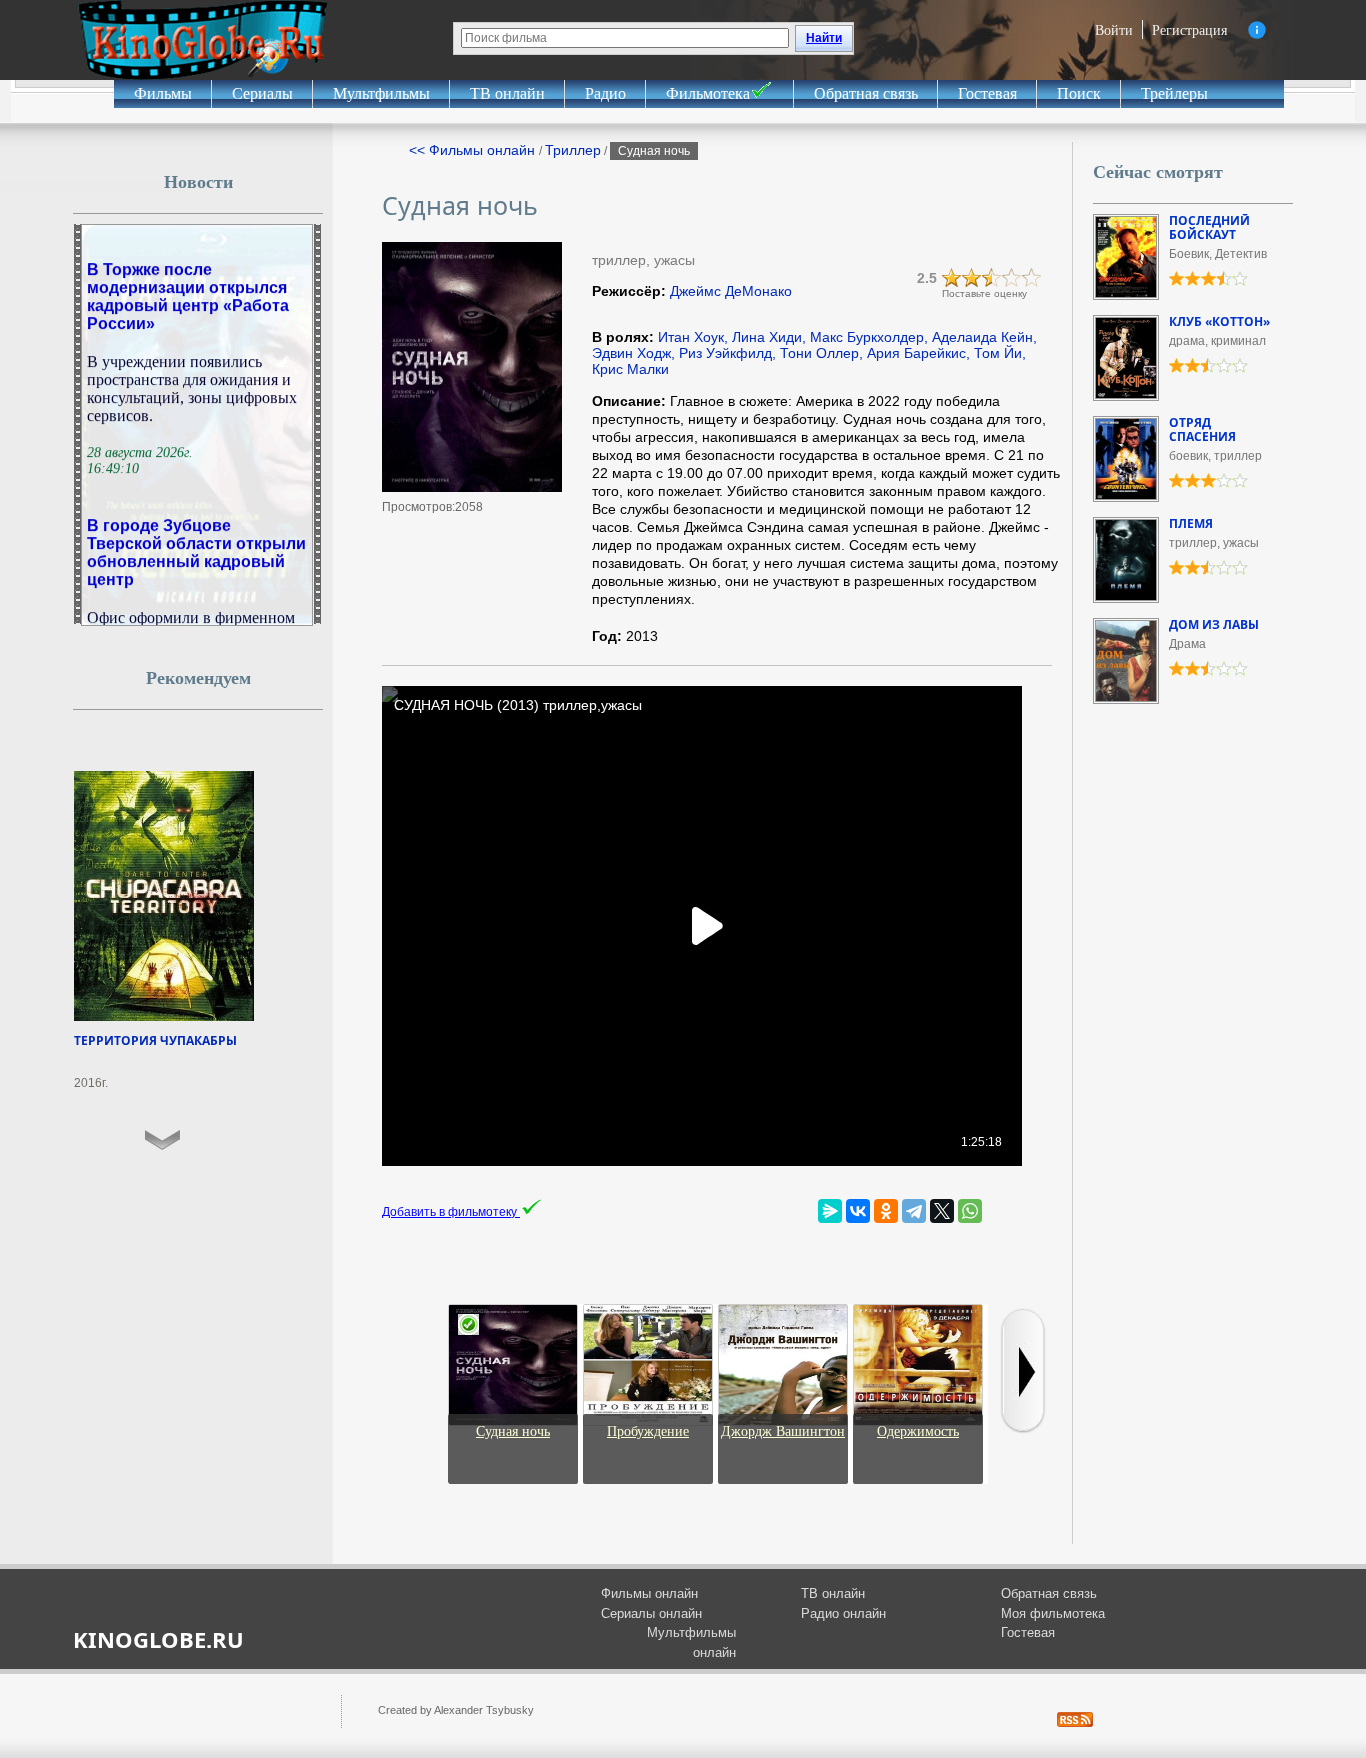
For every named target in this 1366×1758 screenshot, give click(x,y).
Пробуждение (648, 1431)
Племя (1191, 523)
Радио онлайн (843, 1613)
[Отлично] (1032, 278)
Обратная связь (866, 93)
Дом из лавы (1214, 624)
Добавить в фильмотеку (451, 1212)
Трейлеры (1174, 93)
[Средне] (992, 278)
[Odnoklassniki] (886, 1211)
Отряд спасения (1202, 429)
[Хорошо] (1012, 278)
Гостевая (987, 93)
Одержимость (918, 1431)
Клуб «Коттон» (1219, 321)
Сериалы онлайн (651, 1613)
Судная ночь (513, 1431)
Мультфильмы (381, 93)
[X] (942, 1211)
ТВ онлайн (507, 93)
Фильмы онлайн (649, 1593)
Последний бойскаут (1209, 227)
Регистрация (1189, 29)
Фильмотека (708, 93)
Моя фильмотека (1053, 1613)
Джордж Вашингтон (783, 1431)
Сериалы (262, 93)
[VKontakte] (858, 1211)
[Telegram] (914, 1211)
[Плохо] (952, 278)
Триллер (573, 150)
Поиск (1079, 93)
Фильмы (163, 93)
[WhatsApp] (970, 1211)
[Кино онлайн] (203, 40)
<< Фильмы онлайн (474, 150)
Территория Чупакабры (155, 1040)
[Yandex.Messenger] (830, 1211)
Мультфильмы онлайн (691, 1642)
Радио (605, 93)
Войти (1114, 29)
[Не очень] (972, 278)
